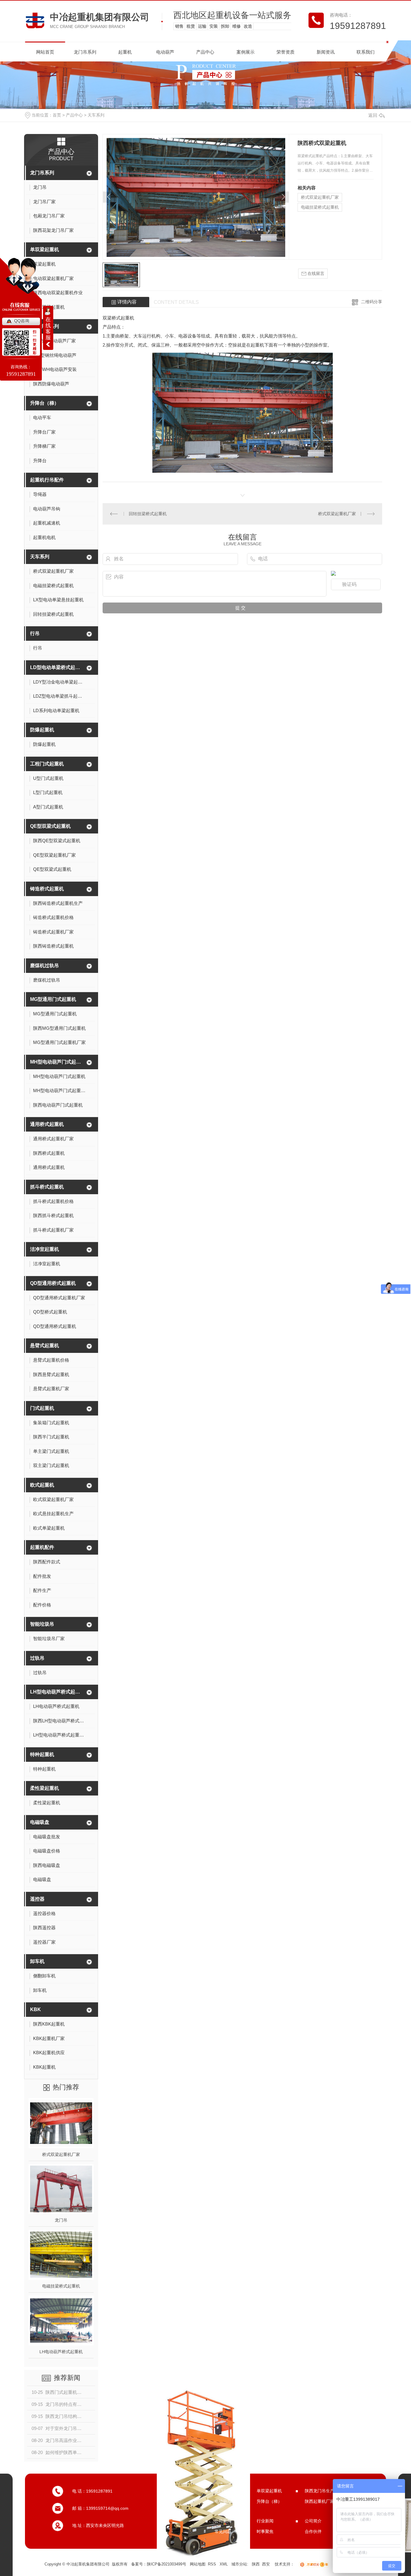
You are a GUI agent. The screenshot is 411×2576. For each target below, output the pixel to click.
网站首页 (45, 52)
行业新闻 (265, 2521)
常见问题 (223, 2531)
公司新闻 (223, 2521)
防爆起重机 (42, 730)
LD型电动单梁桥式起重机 (57, 667)
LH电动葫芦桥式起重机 (61, 2352)
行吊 (35, 633)
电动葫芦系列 (45, 326)
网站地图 (198, 2564)
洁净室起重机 (45, 1249)
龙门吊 (61, 2220)
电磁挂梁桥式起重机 (61, 2286)
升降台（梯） (45, 403)
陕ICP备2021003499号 (167, 2564)
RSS (213, 2564)
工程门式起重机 (47, 764)
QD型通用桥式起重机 (53, 1283)
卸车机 (37, 1961)
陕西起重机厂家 (320, 2501)
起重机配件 (42, 1547)
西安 (266, 2564)
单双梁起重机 (45, 249)
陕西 (256, 2564)
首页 (57, 115)
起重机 (125, 52)
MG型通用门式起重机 (53, 999)
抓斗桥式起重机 (47, 1187)
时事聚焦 (265, 2531)
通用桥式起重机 (47, 1124)
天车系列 (96, 115)
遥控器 (37, 1899)
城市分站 (239, 2564)
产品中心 (205, 52)
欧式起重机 (42, 1485)
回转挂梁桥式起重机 (148, 514)
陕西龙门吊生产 (320, 2491)
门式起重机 (42, 1408)
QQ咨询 (22, 321)
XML (224, 2564)
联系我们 (366, 52)
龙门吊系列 (85, 52)
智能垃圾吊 (42, 1624)
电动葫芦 (165, 52)
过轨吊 (37, 1658)
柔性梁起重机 (45, 1788)
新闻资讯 (326, 52)
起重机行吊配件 (47, 480)
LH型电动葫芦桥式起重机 (57, 1692)
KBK (36, 2009)
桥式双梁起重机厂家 (61, 2154)
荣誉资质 (286, 52)
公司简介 (313, 2521)
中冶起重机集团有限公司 (100, 17)
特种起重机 (42, 1754)
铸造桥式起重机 (47, 889)
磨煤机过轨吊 (45, 966)
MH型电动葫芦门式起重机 (57, 1062)
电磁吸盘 (40, 1822)
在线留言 (315, 273)
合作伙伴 (313, 2531)
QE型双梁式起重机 (50, 826)
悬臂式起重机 (45, 1346)
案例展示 (246, 52)
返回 (373, 115)
